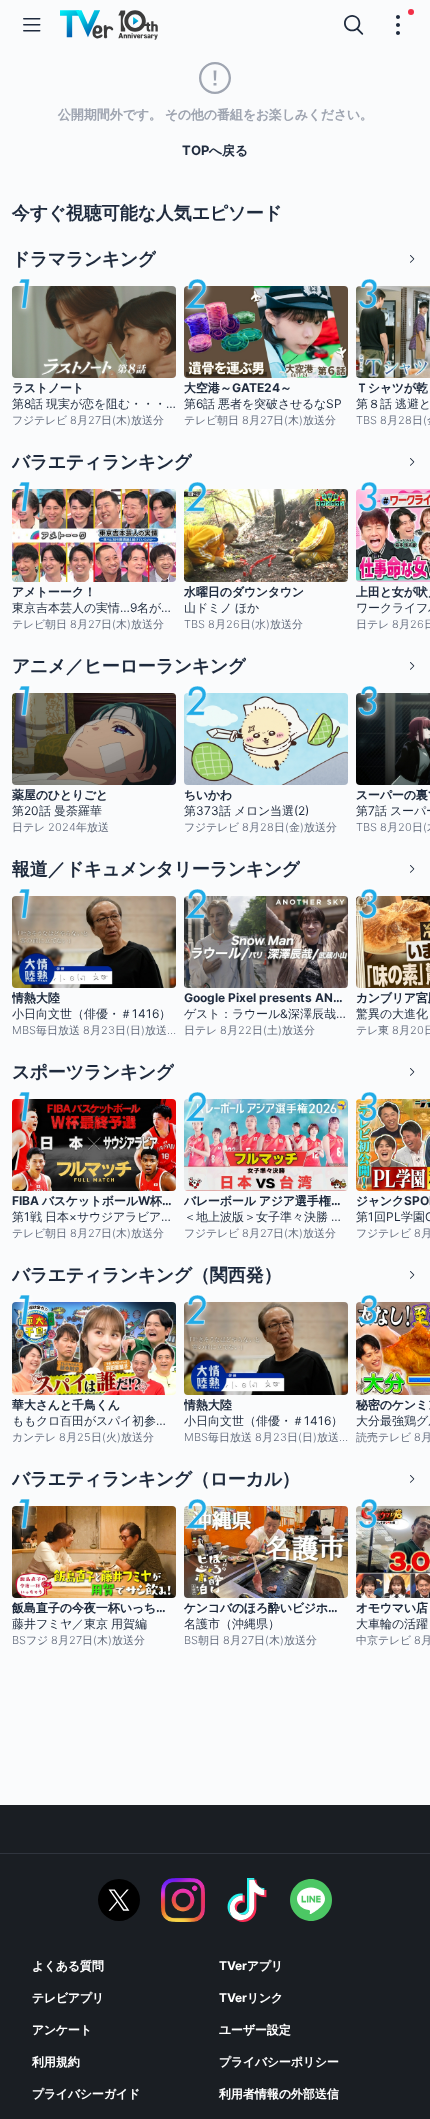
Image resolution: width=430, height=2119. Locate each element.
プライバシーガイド (86, 2093)
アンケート (62, 2029)
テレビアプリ (68, 1997)
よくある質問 (68, 1965)
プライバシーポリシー (279, 2061)
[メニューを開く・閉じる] (398, 25)
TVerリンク (251, 1997)
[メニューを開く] (32, 25)
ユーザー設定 (255, 2029)
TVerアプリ (251, 1965)
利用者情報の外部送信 (279, 2093)
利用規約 (56, 2061)
